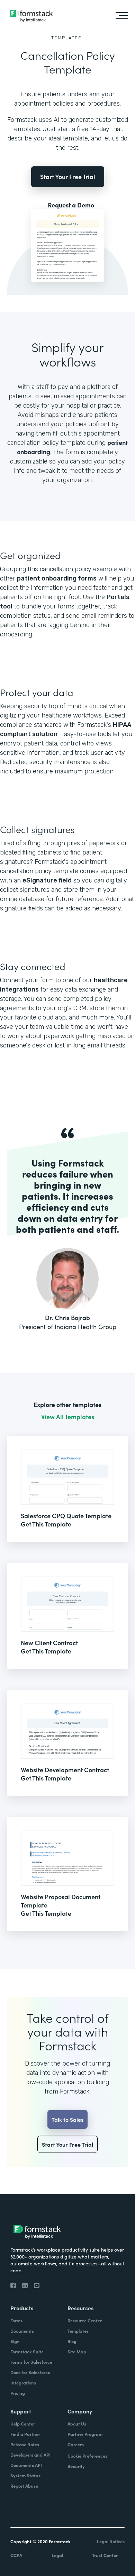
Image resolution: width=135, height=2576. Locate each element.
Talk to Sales (67, 2119)
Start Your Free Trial (68, 177)
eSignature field (47, 880)
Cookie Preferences (87, 2456)
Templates (67, 38)
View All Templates (68, 1417)
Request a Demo (71, 205)
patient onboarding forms (57, 578)
